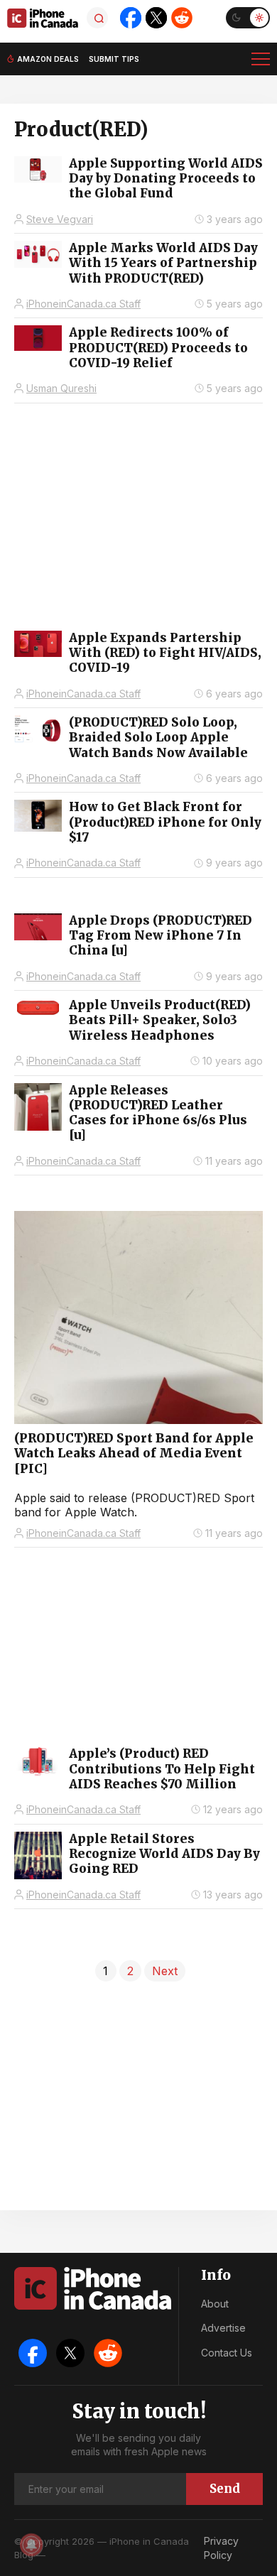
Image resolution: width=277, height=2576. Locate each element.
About (215, 2304)
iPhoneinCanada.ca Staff (83, 304)
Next (165, 1971)
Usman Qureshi (61, 388)
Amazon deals (48, 59)
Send (225, 2489)
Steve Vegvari (60, 219)
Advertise (223, 2328)
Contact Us (227, 2353)
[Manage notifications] (31, 2545)
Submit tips (114, 59)
